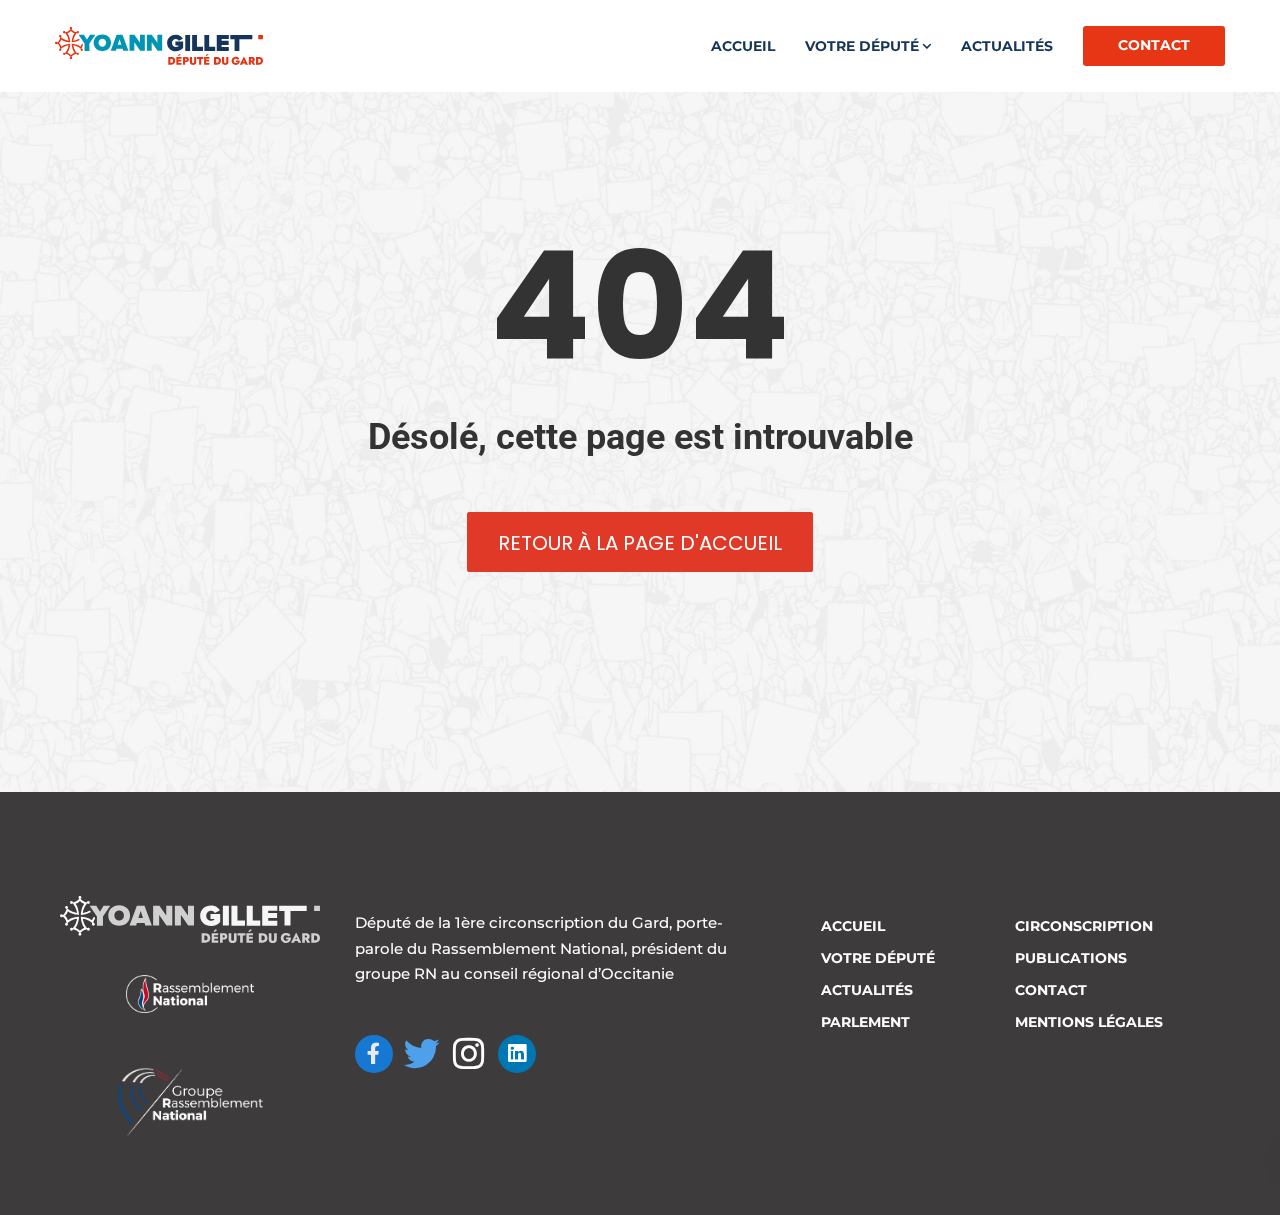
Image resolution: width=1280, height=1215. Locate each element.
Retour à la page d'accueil (640, 543)
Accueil (743, 46)
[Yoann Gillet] (159, 46)
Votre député (862, 46)
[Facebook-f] (374, 1054)
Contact (1154, 45)
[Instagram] (470, 1054)
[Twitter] (422, 1054)
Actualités (1007, 46)
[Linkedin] (517, 1054)
